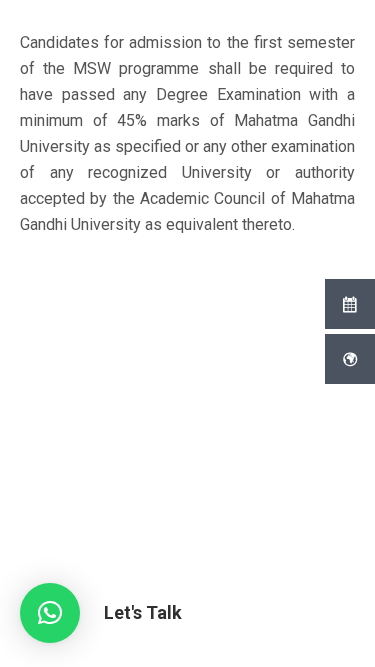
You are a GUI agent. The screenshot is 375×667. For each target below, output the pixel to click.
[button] (50, 613)
